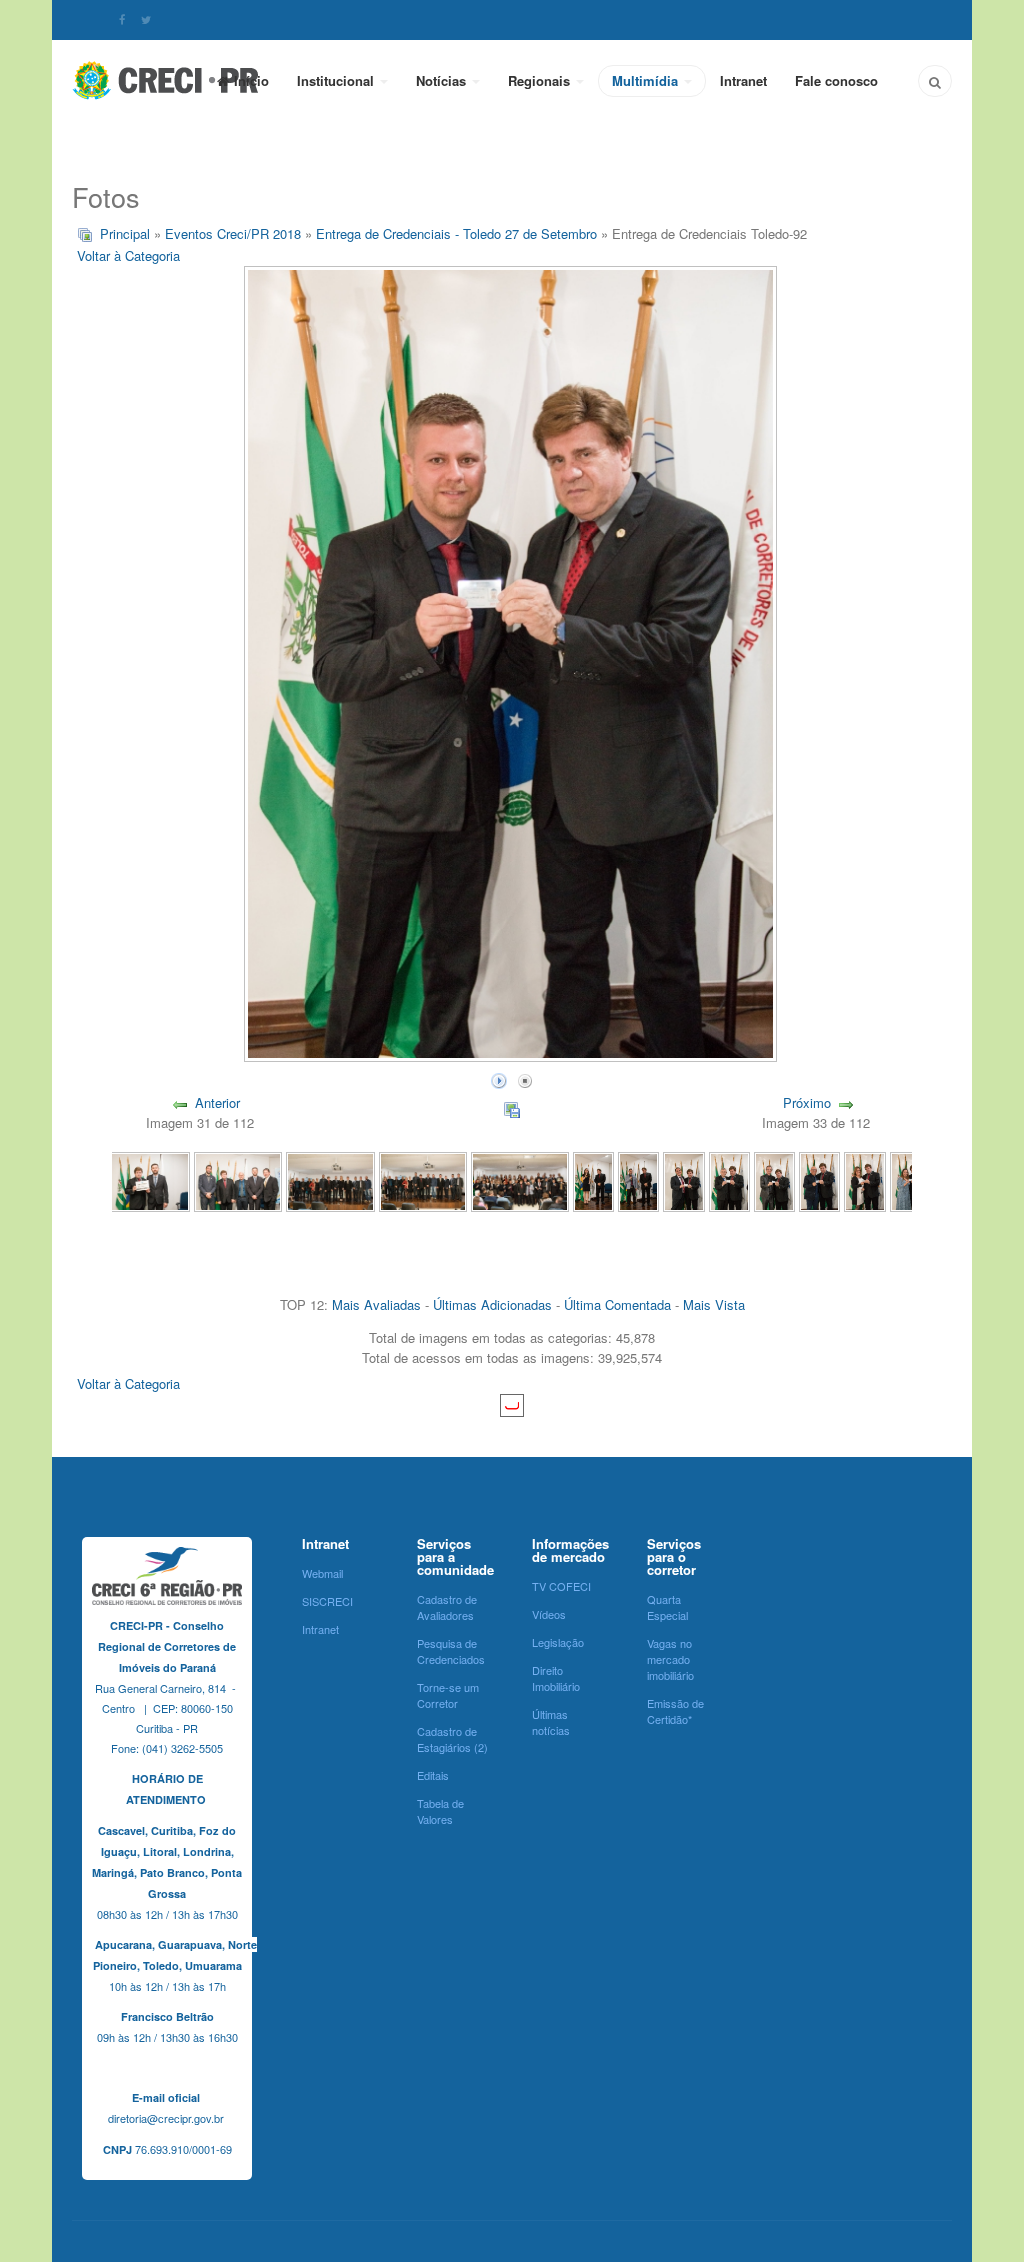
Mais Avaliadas (376, 1304)
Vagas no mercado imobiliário (670, 1659)
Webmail (322, 1573)
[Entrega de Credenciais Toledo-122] (423, 1179)
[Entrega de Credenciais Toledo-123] (330, 1179)
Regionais (541, 80)
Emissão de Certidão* (675, 1711)
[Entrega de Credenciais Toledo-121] (520, 1179)
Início (251, 80)
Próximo (807, 1102)
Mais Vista (714, 1304)
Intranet (743, 80)
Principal (125, 233)
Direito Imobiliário (556, 1678)
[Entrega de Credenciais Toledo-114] (774, 1179)
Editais (433, 1775)
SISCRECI (327, 1601)
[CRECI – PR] (167, 80)
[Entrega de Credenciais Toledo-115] (729, 1179)
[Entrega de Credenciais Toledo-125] (146, 1179)
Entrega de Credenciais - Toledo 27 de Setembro (456, 233)
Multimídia (647, 80)
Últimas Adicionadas (492, 1304)
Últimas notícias (551, 1722)
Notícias (443, 80)
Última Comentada (617, 1304)
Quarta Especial (667, 1607)
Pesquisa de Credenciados (451, 1651)
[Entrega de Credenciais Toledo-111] (910, 1179)
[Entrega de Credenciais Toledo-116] (683, 1179)
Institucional (337, 80)
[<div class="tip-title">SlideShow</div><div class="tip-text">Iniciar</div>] (499, 1078)
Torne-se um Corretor (448, 1695)
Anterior (217, 1102)
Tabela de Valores (440, 1811)
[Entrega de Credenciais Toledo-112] (864, 1179)
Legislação (558, 1642)
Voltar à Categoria (128, 255)
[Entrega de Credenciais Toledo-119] (593, 1179)
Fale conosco (836, 80)
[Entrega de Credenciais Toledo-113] (819, 1179)
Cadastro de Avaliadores (447, 1607)
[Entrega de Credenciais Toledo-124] (238, 1179)
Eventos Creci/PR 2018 (233, 233)
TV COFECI (561, 1586)
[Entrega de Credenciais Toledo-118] (638, 1179)
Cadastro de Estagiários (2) (452, 1739)
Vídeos (549, 1614)
